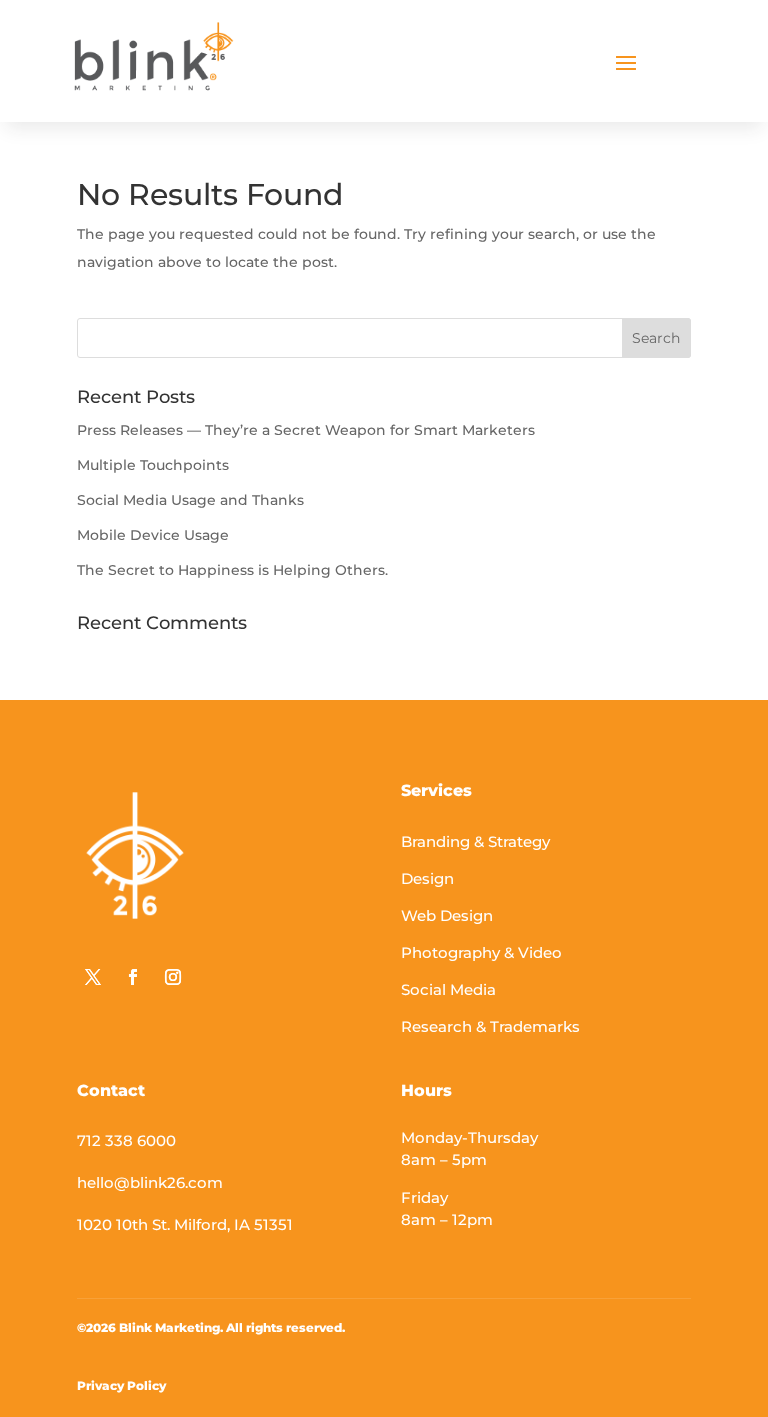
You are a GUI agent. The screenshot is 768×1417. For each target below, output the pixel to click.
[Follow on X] (93, 977)
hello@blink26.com (150, 1182)
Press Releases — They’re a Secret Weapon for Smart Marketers (306, 430)
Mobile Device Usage (153, 535)
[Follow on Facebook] (133, 977)
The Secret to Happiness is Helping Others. (232, 570)
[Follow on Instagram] (173, 977)
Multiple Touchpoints (153, 465)
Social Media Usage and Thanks (190, 500)
